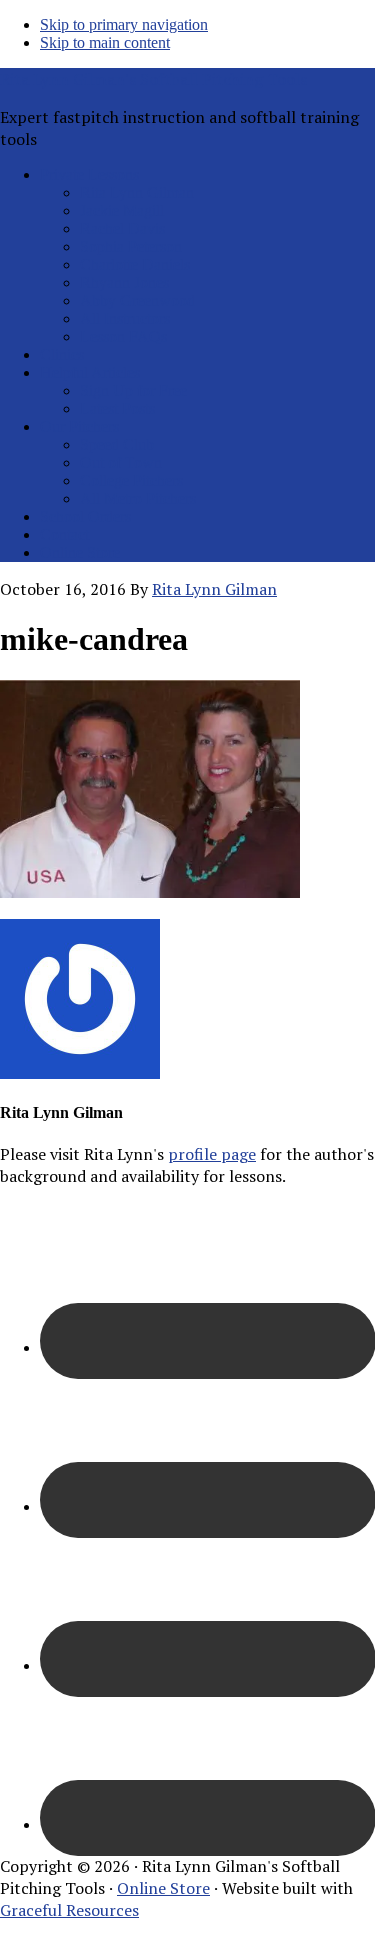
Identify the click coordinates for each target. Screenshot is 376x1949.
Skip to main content (105, 42)
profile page (212, 1154)
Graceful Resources (69, 1910)
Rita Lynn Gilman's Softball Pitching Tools (153, 79)
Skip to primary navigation (124, 24)
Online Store (163, 1888)
